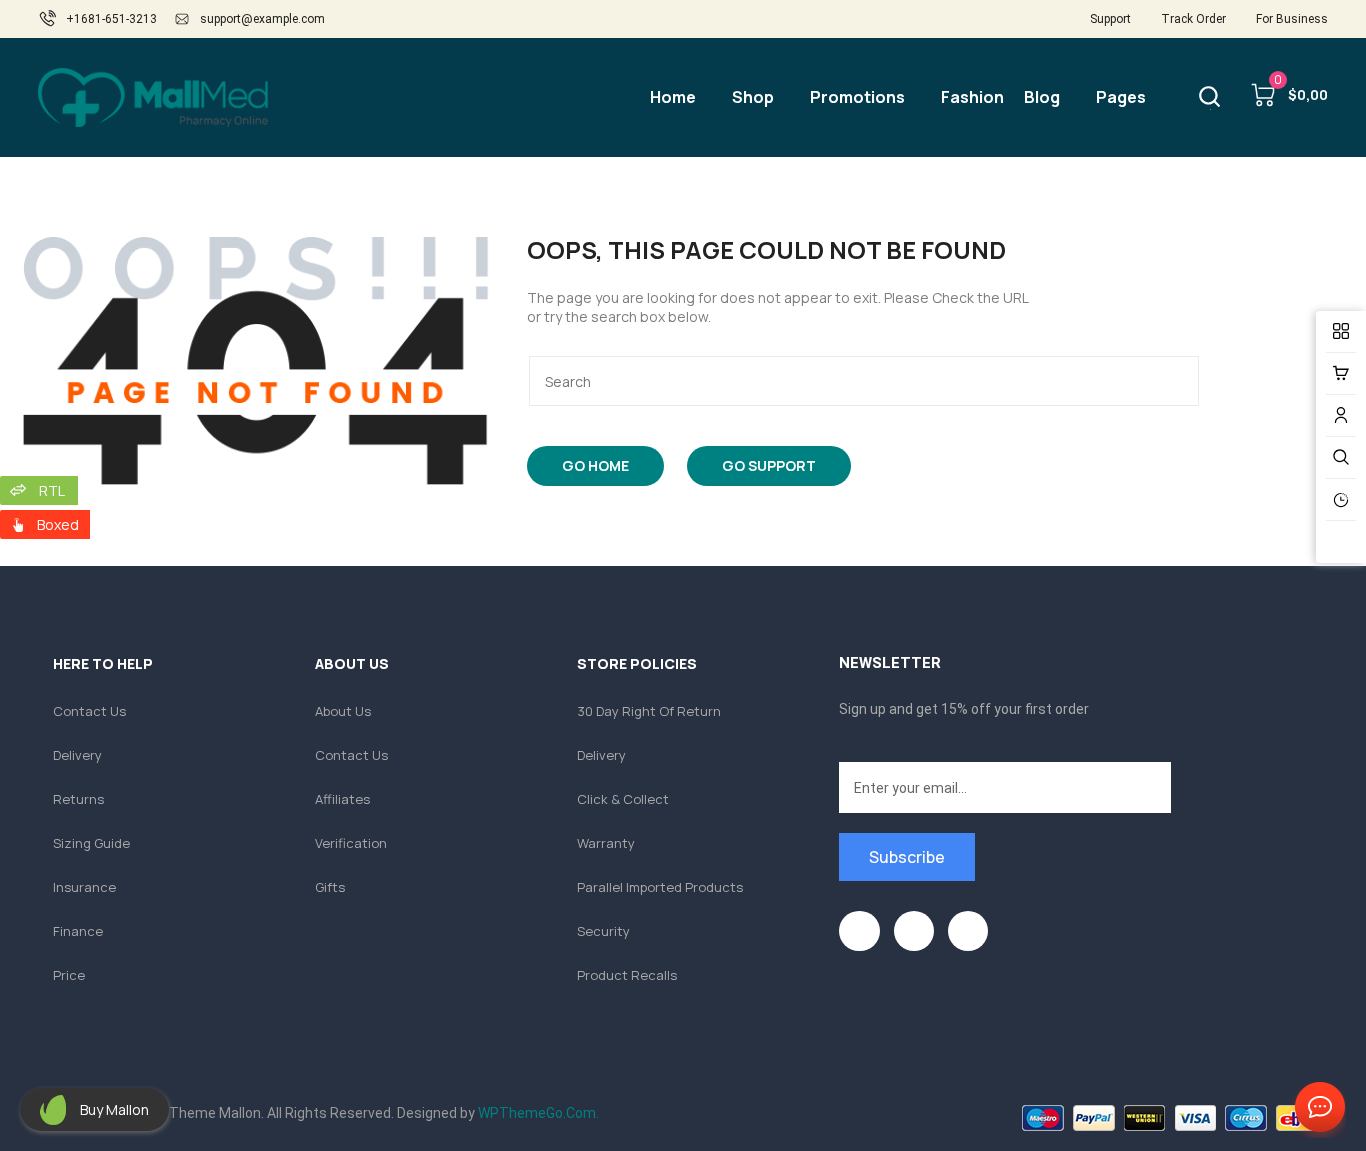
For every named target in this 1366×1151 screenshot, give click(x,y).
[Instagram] (968, 931)
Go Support (769, 465)
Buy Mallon (114, 1109)
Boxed (58, 524)
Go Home (595, 465)
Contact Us (1316, 1108)
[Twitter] (914, 931)
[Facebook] (859, 931)
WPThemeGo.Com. (538, 1113)
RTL (52, 490)
